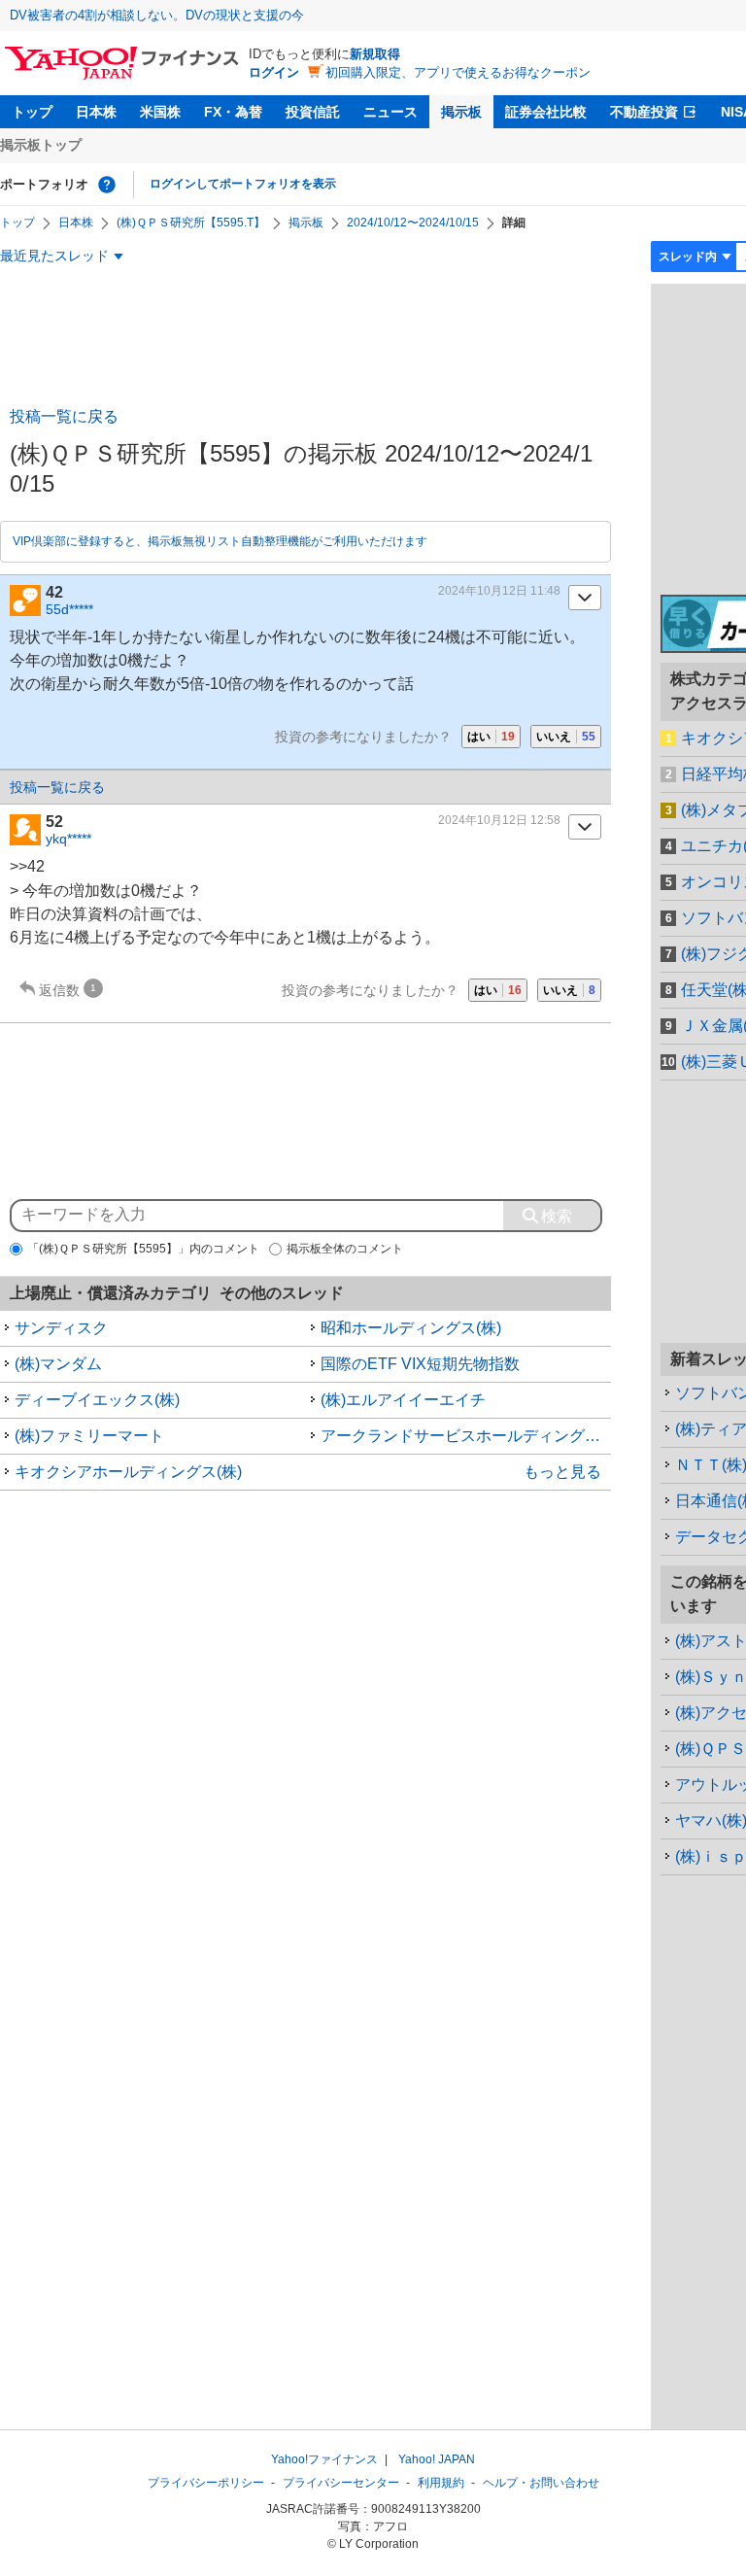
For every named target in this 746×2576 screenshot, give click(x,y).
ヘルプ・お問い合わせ (541, 2483)
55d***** (69, 609)
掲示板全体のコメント (345, 1249)
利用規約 (441, 2483)
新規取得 (375, 54)
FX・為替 (233, 112)
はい (491, 737)
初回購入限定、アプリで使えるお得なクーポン (458, 72)
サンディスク (61, 1328)
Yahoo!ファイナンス (324, 2459)
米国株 (160, 112)
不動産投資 (644, 112)
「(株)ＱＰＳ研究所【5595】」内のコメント (143, 1249)
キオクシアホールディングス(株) (128, 1472)
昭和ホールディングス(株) (411, 1328)
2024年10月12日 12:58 (499, 820)
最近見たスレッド (54, 256)
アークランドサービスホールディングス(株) (466, 1436)
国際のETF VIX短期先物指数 (420, 1364)
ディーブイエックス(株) (97, 1400)
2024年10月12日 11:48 (499, 591)
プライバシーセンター (341, 2483)
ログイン (274, 72)
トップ (32, 112)
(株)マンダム (58, 1364)
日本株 (96, 112)
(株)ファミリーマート (89, 1436)
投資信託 (313, 112)
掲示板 (461, 112)
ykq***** (68, 839)
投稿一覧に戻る (64, 416)
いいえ (566, 737)
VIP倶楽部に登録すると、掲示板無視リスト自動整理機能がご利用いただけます (220, 541)
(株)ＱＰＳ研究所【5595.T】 (191, 223)
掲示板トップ (41, 145)
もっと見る (562, 1472)
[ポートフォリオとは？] (107, 185)
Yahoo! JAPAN (437, 2459)
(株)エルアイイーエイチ (403, 1400)
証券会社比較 (546, 112)
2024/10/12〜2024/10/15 (413, 223)
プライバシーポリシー (206, 2483)
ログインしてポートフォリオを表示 (243, 184)
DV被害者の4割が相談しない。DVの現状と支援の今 (157, 15)
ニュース (390, 112)
